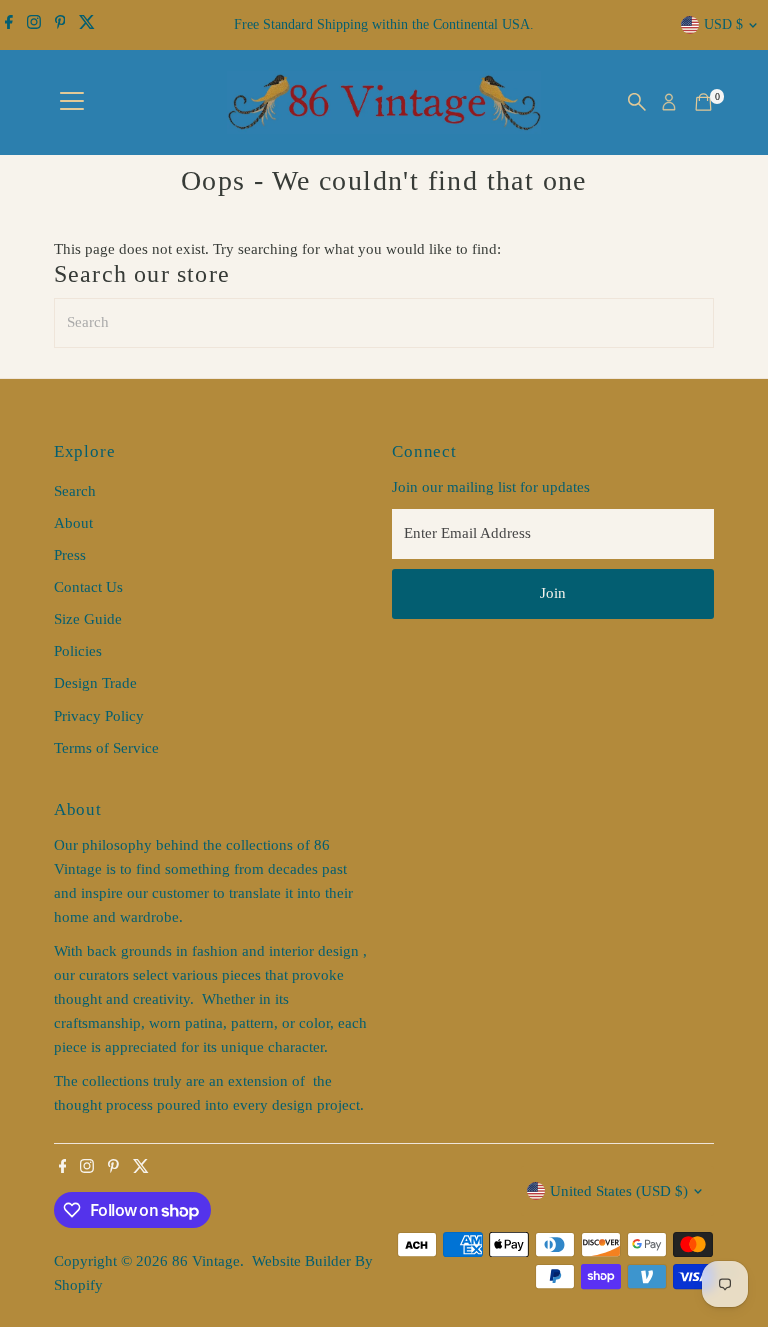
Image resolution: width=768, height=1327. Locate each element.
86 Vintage (206, 1261)
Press (70, 555)
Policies (78, 651)
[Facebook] (9, 25)
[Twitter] (87, 25)
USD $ (723, 24)
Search (75, 491)
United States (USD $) (619, 1191)
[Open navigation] (72, 102)
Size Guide (88, 619)
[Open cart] (703, 102)
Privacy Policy (99, 716)
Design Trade (95, 683)
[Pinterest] (60, 25)
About (73, 523)
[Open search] (637, 102)
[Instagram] (34, 25)
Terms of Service (106, 748)
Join (553, 593)
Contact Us (88, 587)
